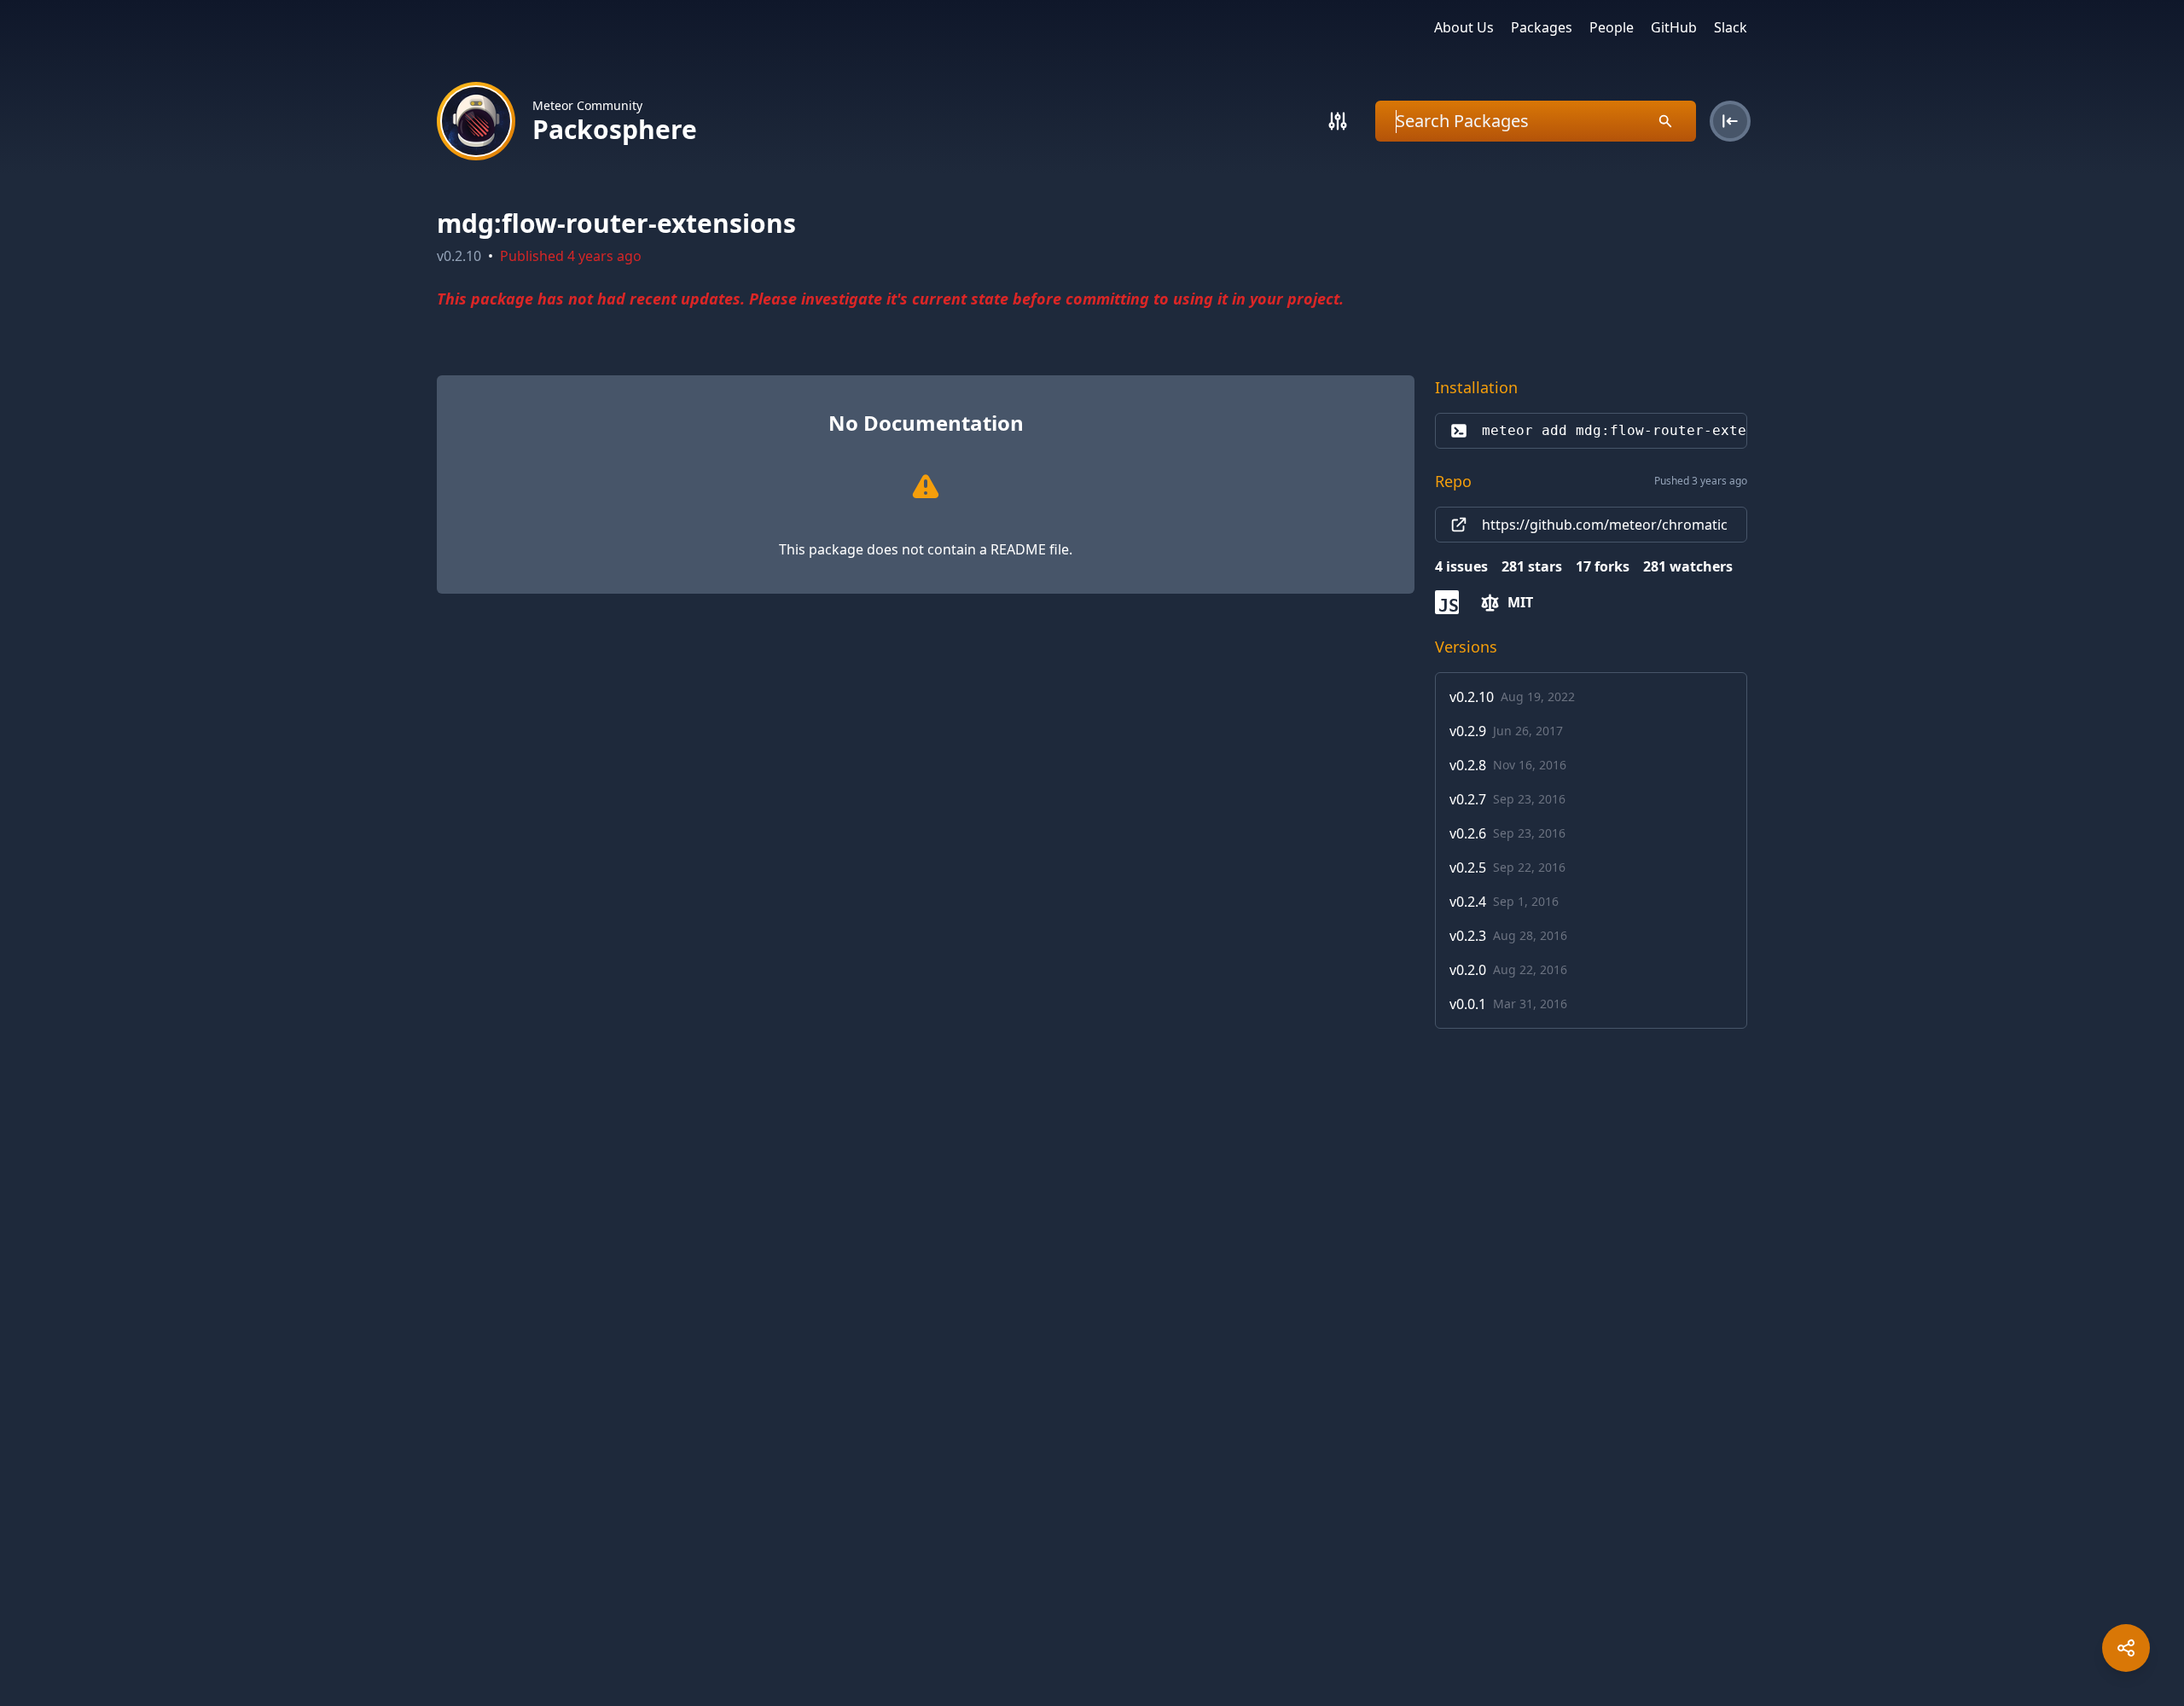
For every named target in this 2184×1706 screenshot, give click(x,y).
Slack (1731, 27)
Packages (1542, 27)
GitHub (1674, 27)
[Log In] (1730, 121)
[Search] (1338, 121)
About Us (1464, 27)
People (1612, 27)
